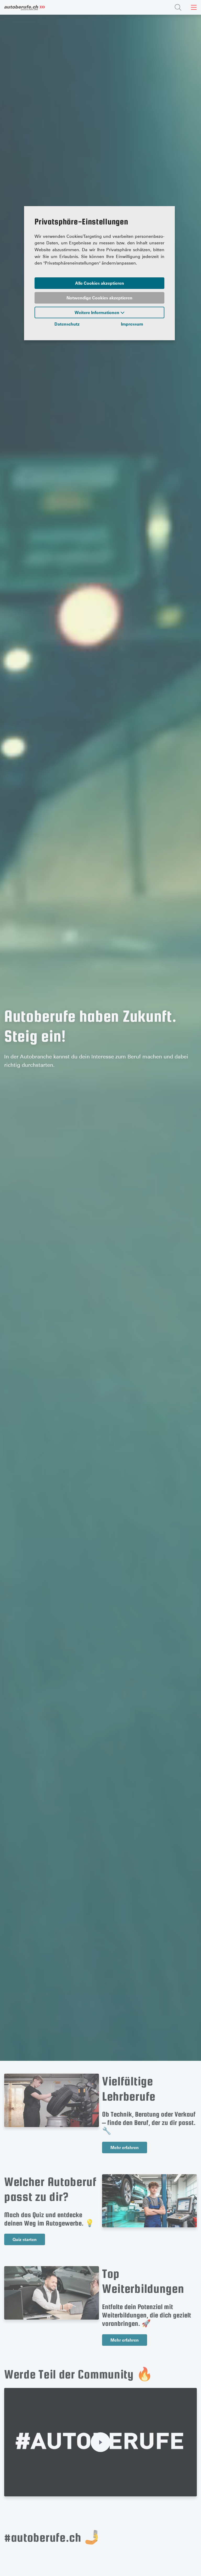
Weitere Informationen (97, 312)
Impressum (132, 324)
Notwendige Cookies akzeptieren (99, 298)
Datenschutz (67, 324)
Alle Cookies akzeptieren (100, 283)
